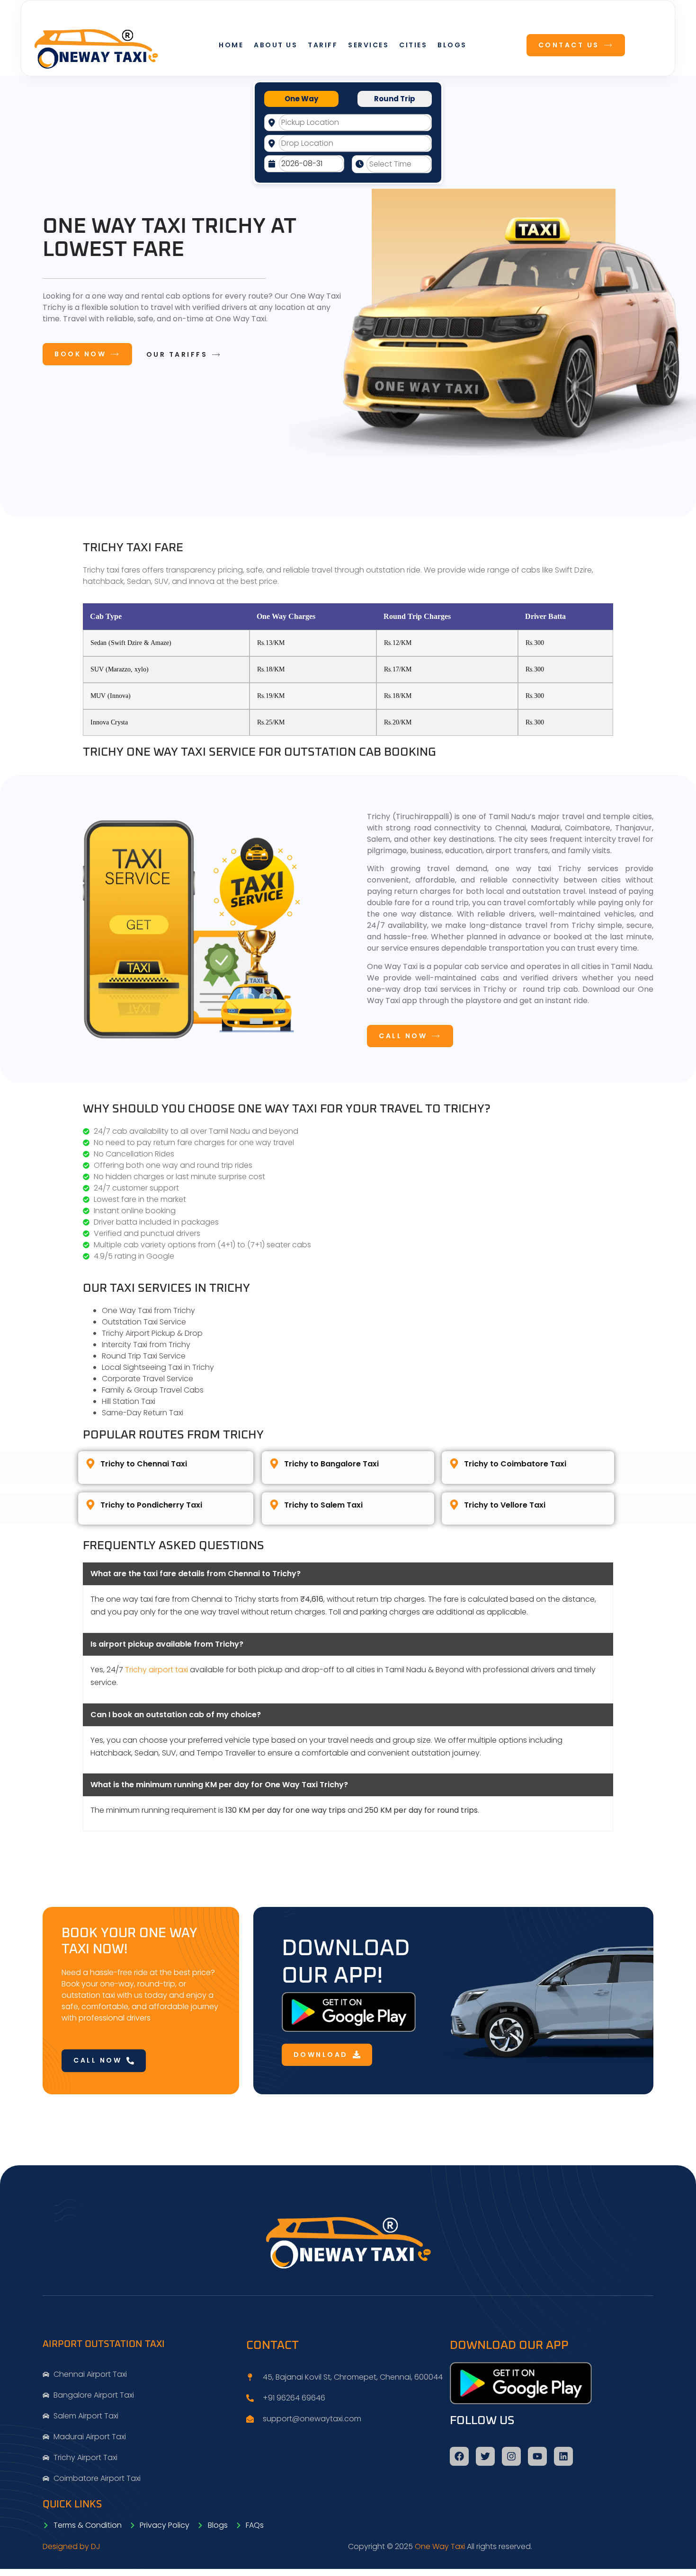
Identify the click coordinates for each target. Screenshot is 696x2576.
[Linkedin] (563, 2456)
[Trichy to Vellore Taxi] (454, 1505)
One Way (301, 99)
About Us (276, 45)
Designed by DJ (71, 2546)
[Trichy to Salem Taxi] (274, 1505)
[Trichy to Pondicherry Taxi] (90, 1505)
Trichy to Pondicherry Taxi (151, 1505)
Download (321, 2055)
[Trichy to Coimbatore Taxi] (454, 1464)
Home (231, 45)
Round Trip (395, 99)
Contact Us (569, 45)
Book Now (80, 354)
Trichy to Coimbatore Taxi (515, 1464)
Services (368, 45)
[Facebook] (459, 2456)
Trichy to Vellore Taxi (505, 1505)
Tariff (323, 45)
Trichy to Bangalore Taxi (331, 1464)
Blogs (452, 45)
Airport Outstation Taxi (104, 2344)
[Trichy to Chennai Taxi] (90, 1464)
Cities (413, 45)
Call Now (403, 1036)
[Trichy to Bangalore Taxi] (274, 1464)
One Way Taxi (440, 2546)
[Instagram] (511, 2456)
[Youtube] (537, 2456)
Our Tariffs (177, 355)
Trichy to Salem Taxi (323, 1505)
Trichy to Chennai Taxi (144, 1464)
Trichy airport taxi (156, 1670)
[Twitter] (485, 2456)
